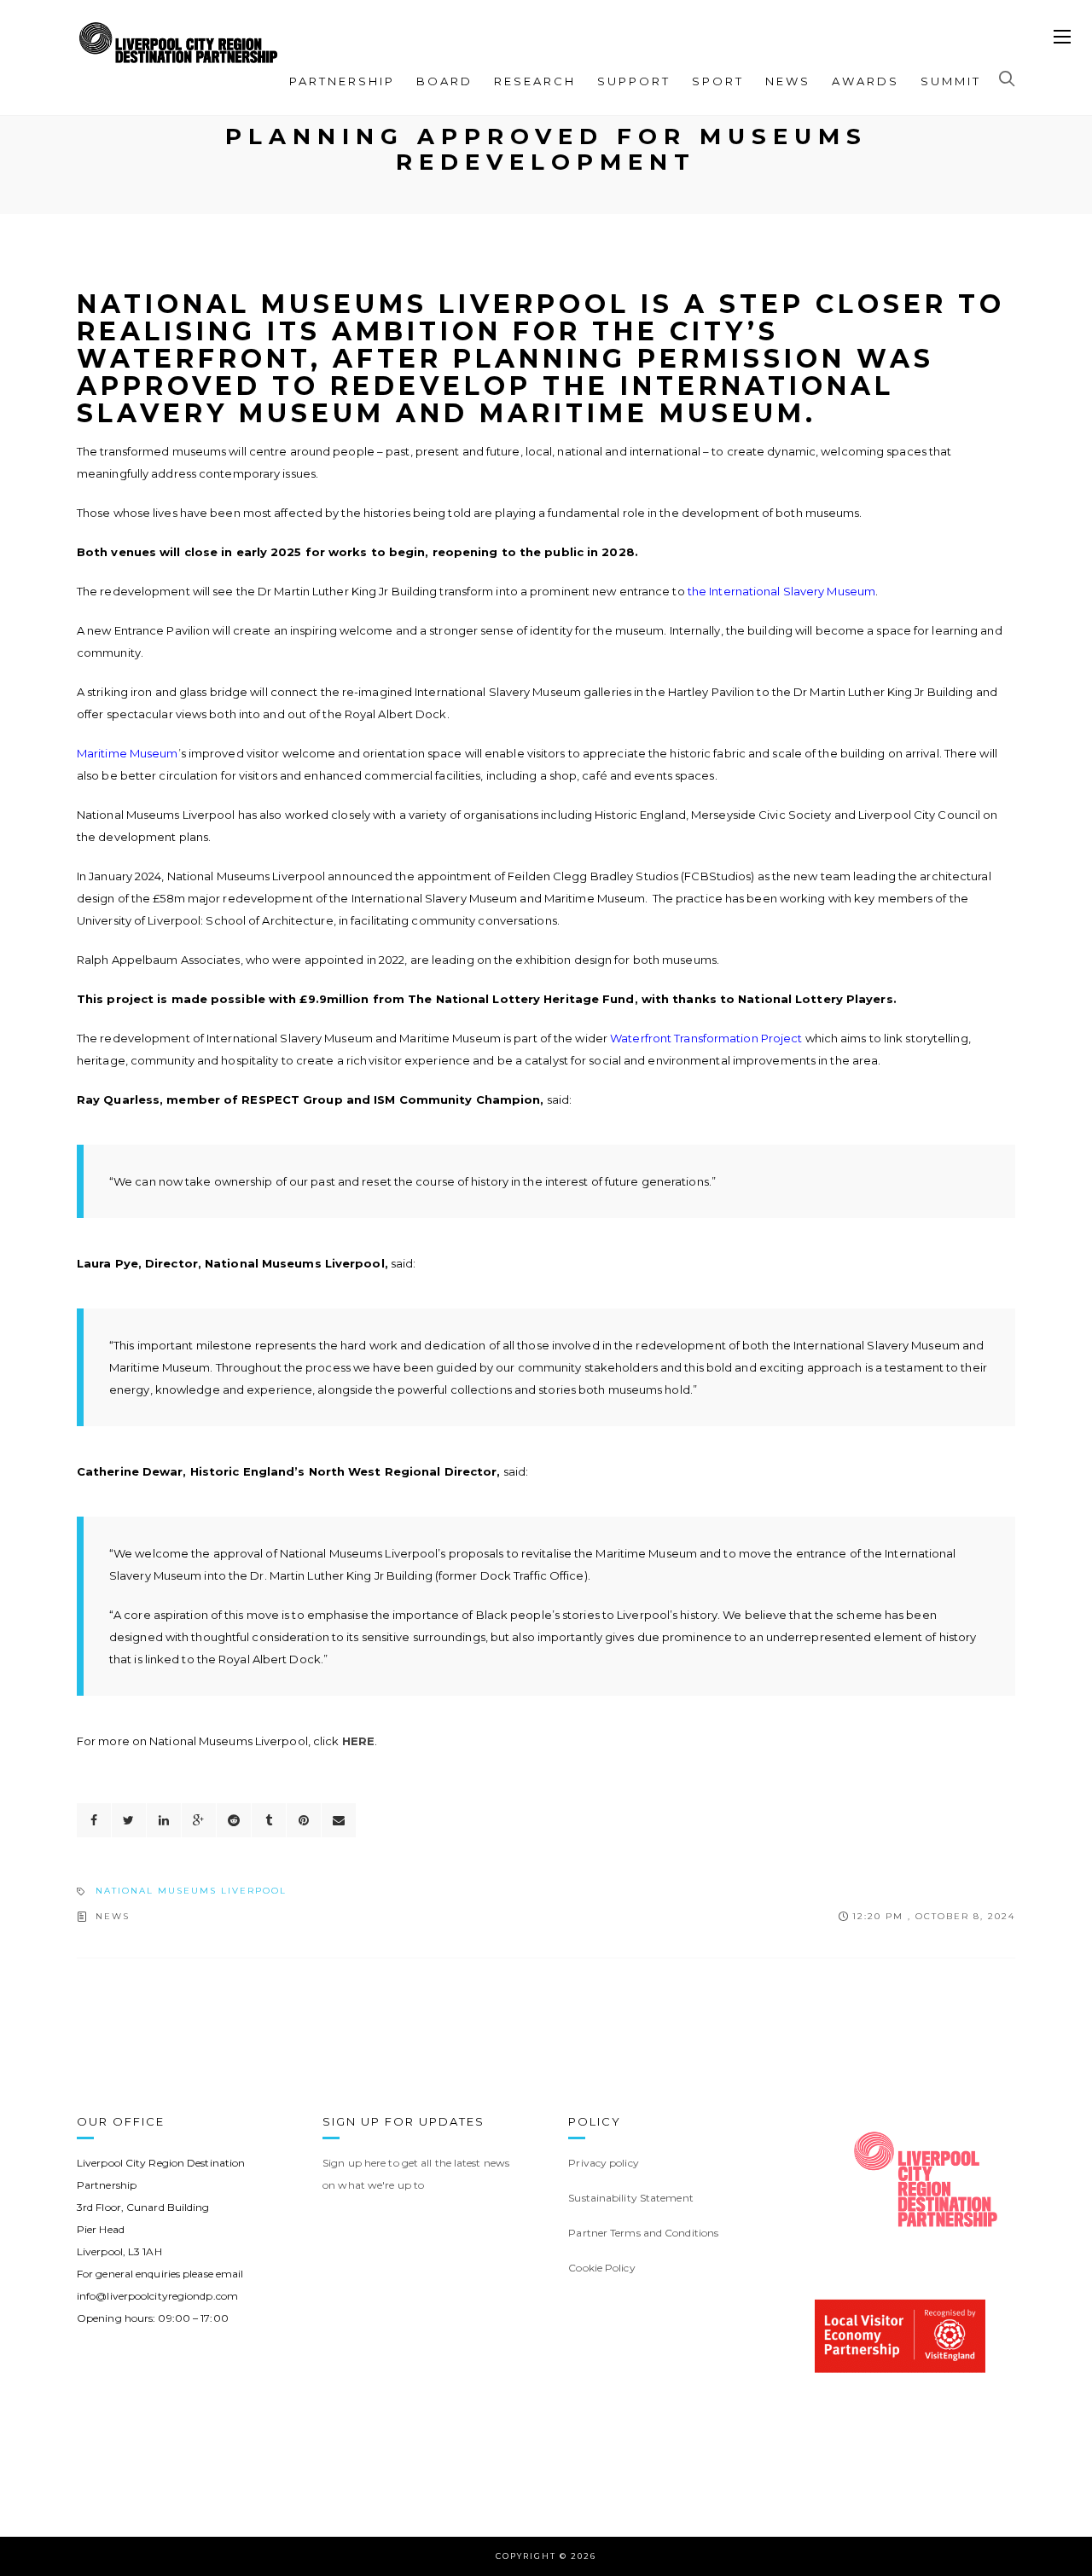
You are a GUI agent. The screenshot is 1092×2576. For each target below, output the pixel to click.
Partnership (342, 81)
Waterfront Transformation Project (706, 1038)
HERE (358, 1741)
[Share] (94, 1820)
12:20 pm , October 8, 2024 (934, 1916)
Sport (718, 81)
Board (444, 81)
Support (634, 81)
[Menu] (1062, 38)
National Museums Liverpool (191, 1891)
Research (535, 81)
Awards (865, 81)
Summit (951, 81)
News (788, 81)
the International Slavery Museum (781, 591)
